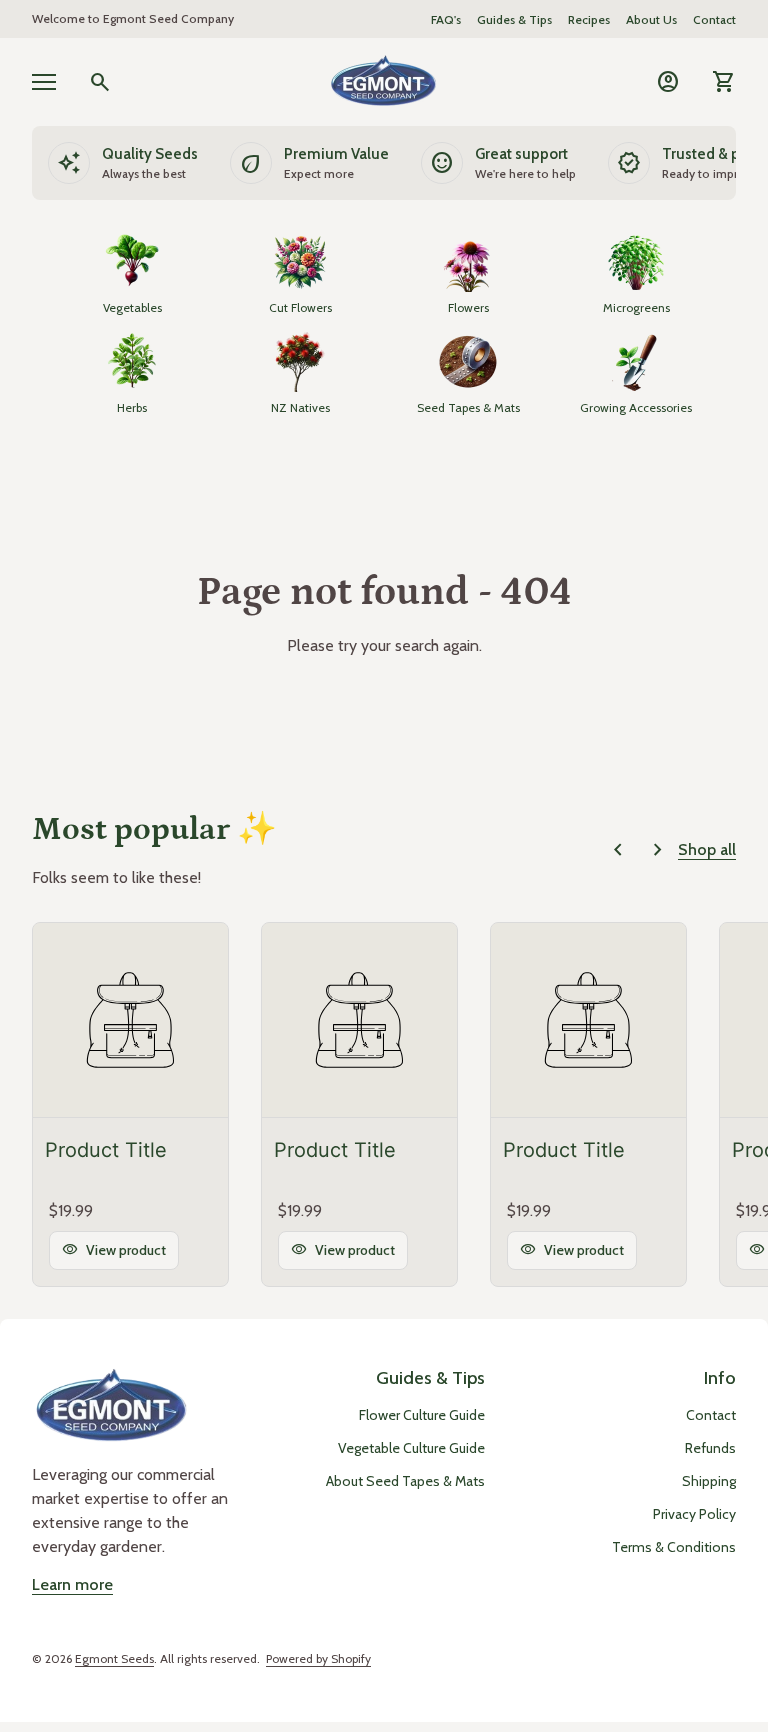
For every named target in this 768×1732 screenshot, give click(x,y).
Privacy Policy (694, 1514)
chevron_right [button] (658, 850)
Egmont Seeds (114, 1658)
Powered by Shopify (318, 1658)
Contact (714, 19)
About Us (651, 19)
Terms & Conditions (674, 1547)
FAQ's (446, 19)
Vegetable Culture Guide (411, 1448)
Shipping (709, 1481)
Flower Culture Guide (422, 1415)
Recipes (589, 19)
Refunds (710, 1448)
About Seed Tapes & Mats (405, 1481)
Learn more (72, 1584)
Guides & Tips (514, 19)
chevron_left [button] (618, 850)
